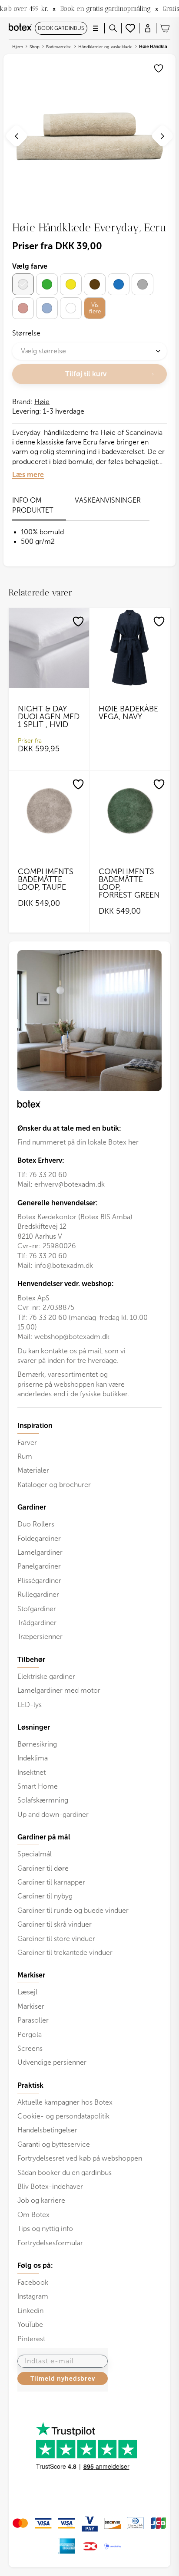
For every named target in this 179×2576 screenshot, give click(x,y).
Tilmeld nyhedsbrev (63, 2379)
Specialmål (35, 1854)
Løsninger (34, 1727)
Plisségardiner (39, 1581)
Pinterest (31, 2339)
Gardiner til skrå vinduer (55, 1924)
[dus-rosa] (23, 308)
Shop (35, 47)
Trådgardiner (37, 1623)
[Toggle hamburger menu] (96, 28)
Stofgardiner (37, 1609)
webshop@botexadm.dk (72, 1337)
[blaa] (119, 284)
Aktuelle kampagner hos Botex (65, 2102)
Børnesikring (37, 1744)
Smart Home (38, 1786)
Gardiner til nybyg (45, 1896)
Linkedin (30, 2311)
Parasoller (33, 2020)
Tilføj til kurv (86, 374)
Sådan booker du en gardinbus (65, 2173)
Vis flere (95, 308)
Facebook (33, 2282)
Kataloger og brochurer (54, 1485)
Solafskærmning (43, 1800)
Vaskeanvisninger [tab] (108, 500)
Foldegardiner (39, 1538)
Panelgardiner (39, 1566)
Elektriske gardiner (46, 1676)
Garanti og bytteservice (54, 2144)
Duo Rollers (36, 1524)
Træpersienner (40, 1637)
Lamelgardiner (40, 1552)
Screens (30, 2048)
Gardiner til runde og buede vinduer (73, 1910)
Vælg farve (30, 266)
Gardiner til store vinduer (56, 1939)
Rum (25, 1456)
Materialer (33, 1470)
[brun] (95, 284)
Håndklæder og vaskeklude (105, 47)
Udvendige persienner (52, 2062)
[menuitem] (89, 1456)
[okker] (71, 284)
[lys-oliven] (47, 284)
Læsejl (27, 1992)
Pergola (30, 2035)
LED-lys (30, 1705)
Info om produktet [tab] (33, 505)
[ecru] (23, 284)
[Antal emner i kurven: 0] (165, 28)
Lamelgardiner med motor (59, 1690)
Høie (42, 402)
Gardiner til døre (43, 1868)
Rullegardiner (38, 1594)
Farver (27, 1443)
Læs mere (28, 475)
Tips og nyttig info (45, 2229)
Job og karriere (41, 2200)
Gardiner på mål (44, 1837)
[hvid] (71, 308)
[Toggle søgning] (113, 28)
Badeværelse (59, 47)
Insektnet (31, 1772)
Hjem (18, 47)
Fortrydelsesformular (50, 2243)
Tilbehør (31, 1660)
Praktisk (30, 2086)
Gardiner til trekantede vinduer (65, 1953)
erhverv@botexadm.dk (70, 1184)
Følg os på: (35, 2266)
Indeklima (33, 1758)
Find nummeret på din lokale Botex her (78, 1142)
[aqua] (47, 308)
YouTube (30, 2324)
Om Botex (33, 2215)
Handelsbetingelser (47, 2130)
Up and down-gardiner (53, 1814)
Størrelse (26, 333)
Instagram (33, 2296)
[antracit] (143, 284)
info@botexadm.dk (64, 1265)
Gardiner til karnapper (51, 1882)
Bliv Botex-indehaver (50, 2186)
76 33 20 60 (48, 1175)
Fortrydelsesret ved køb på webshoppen (80, 2158)
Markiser (31, 2006)
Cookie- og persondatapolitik (63, 2116)
